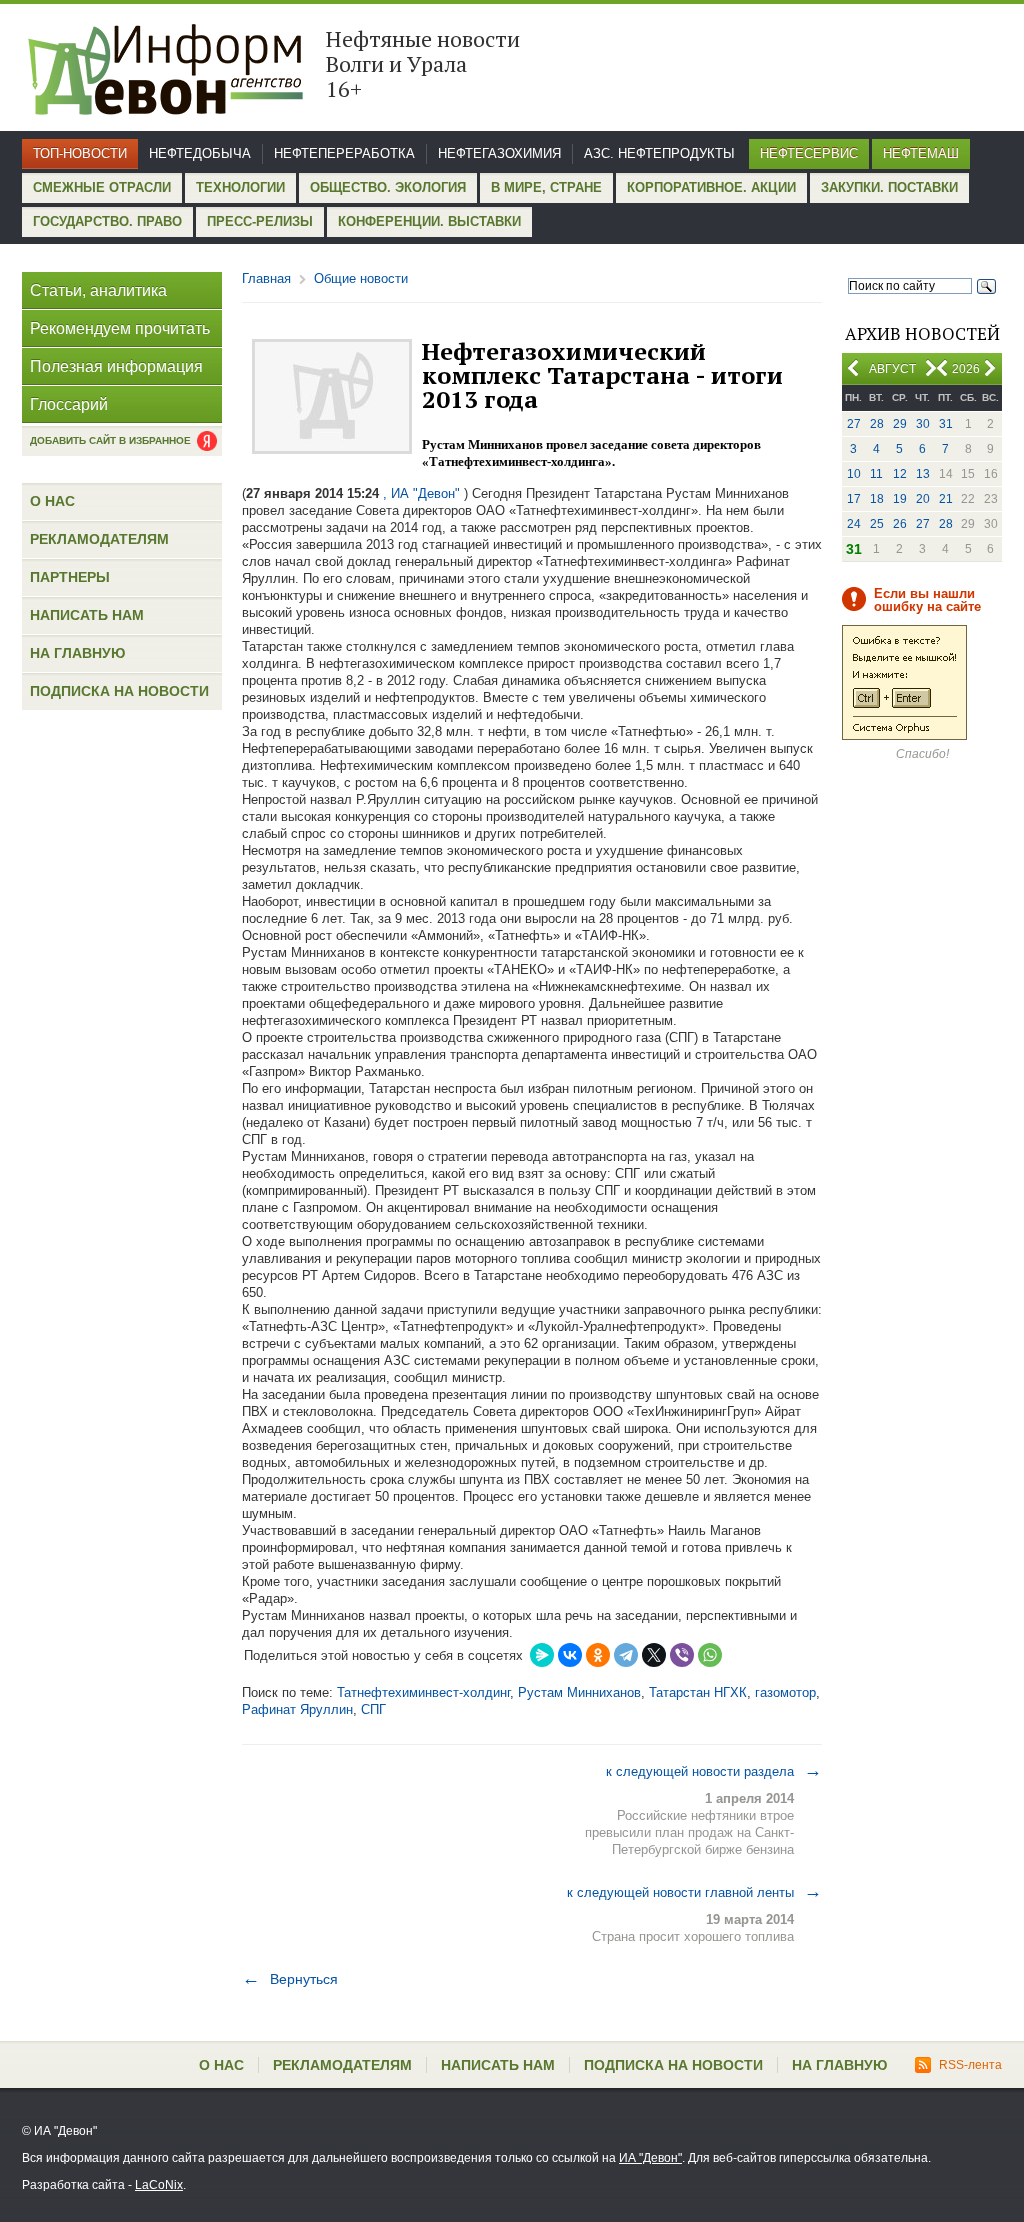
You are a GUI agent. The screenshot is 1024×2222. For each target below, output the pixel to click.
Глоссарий (69, 404)
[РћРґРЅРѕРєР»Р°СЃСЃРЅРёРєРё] (598, 1655)
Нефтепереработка (344, 153)
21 (946, 499)
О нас (52, 501)
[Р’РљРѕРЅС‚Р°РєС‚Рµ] (570, 1655)
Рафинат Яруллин (297, 1709)
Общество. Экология (388, 187)
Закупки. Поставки (889, 187)
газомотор (785, 1692)
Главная (266, 278)
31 (946, 424)
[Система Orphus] (904, 736)
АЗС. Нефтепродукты (659, 153)
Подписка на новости (119, 691)
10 (854, 474)
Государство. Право (107, 221)
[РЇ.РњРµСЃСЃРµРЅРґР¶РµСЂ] (542, 1655)
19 (900, 499)
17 (854, 499)
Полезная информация (116, 366)
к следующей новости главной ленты (694, 1892)
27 (854, 424)
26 (900, 524)
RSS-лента (970, 2065)
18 (877, 499)
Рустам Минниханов (579, 1692)
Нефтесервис (809, 153)
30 (923, 424)
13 (923, 474)
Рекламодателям (99, 539)
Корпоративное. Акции (711, 187)
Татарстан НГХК (698, 1692)
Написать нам (87, 615)
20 (923, 499)
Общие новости (361, 278)
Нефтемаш (921, 153)
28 (877, 424)
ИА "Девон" (650, 2158)
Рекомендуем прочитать (120, 328)
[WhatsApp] (710, 1655)
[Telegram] (626, 1655)
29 (900, 424)
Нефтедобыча (200, 153)
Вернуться (290, 1979)
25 (877, 524)
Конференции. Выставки (429, 221)
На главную (77, 653)
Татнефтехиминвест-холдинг (423, 1692)
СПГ (373, 1709)
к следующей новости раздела (714, 1771)
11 (876, 474)
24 (854, 524)
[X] (654, 1655)
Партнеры (70, 577)
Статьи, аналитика (98, 290)
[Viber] (682, 1655)
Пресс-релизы (260, 221)
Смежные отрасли (102, 187)
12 (900, 474)
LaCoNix (159, 2185)
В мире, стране (546, 187)
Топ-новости (80, 153)
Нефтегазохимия (499, 153)
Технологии (240, 187)
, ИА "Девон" (421, 493)
